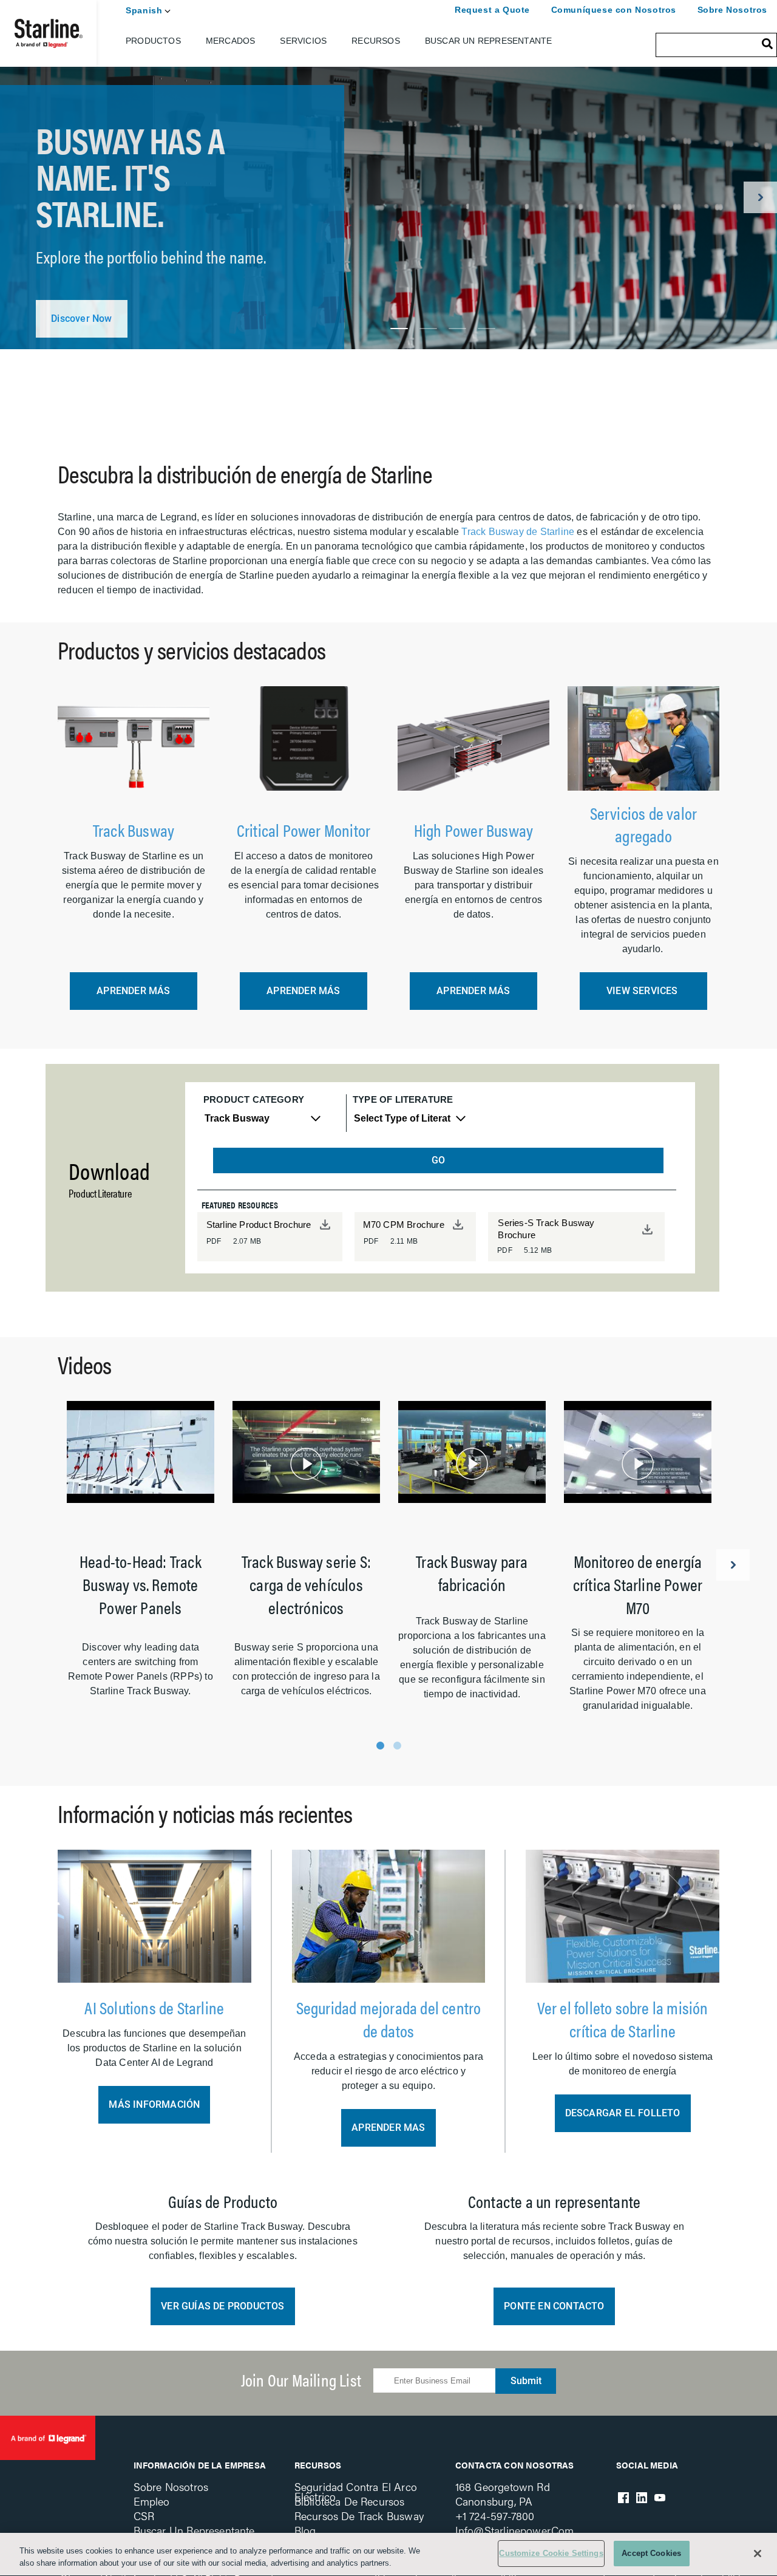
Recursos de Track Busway (359, 2516)
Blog (305, 2530)
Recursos (376, 41)
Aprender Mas (388, 2128)
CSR (144, 2516)
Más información (154, 2104)
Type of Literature (403, 1099)
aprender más (133, 991)
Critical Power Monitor (304, 830)
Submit (526, 2381)
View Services (643, 991)
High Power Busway (473, 830)
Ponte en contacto (554, 2306)
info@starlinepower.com (515, 2530)
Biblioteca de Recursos (350, 2501)
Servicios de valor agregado (644, 824)
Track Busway (134, 830)
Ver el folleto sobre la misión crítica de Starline (623, 2019)
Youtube (660, 2498)
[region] (388, 2554)
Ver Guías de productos (222, 2306)
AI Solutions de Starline (154, 2007)
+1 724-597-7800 (495, 2516)
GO (438, 1160)
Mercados (231, 41)
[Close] (758, 2554)
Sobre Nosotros (732, 10)
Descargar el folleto (623, 2113)
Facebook (623, 2498)
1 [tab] (399, 329)
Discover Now (81, 319)
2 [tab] (428, 329)
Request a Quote (492, 10)
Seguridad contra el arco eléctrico (356, 2491)
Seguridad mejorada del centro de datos (389, 2019)
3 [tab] (457, 329)
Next (760, 197)
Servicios (303, 41)
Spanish (144, 10)
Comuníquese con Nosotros (614, 10)
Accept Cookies (651, 2553)
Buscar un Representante (489, 41)
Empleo (152, 2501)
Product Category (254, 1099)
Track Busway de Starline (518, 532)
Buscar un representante (194, 2530)
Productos (153, 41)
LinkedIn (642, 2498)
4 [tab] (487, 329)
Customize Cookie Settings (551, 2553)
